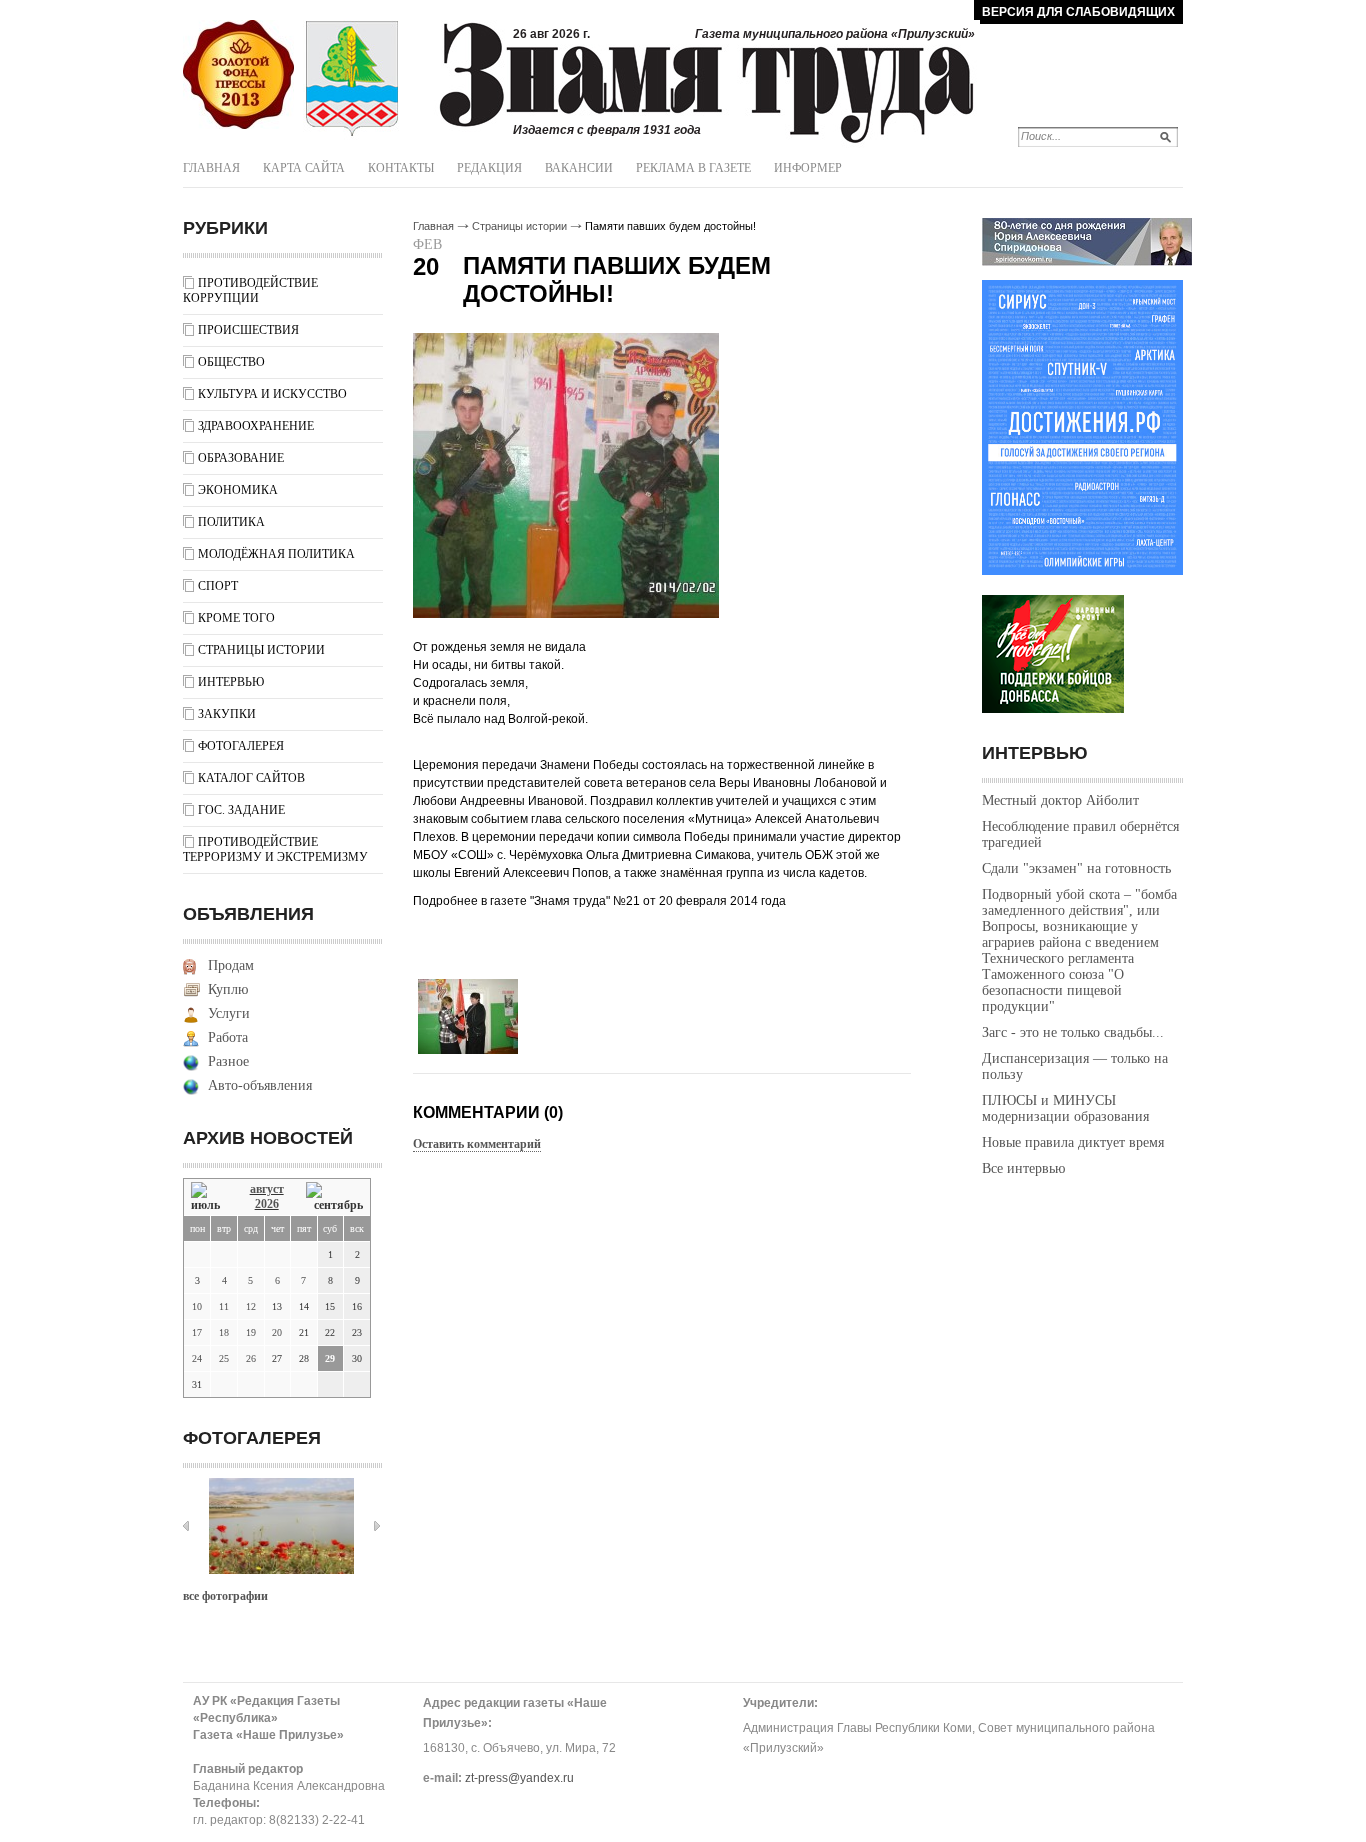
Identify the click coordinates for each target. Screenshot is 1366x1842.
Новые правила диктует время (1073, 1142)
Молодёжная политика (276, 554)
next (377, 1526)
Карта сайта (304, 168)
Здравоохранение (256, 426)
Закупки (227, 714)
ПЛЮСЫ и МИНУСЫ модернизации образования (1065, 1108)
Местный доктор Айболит (1060, 800)
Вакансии (579, 168)
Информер (808, 168)
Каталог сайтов (251, 778)
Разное (228, 1061)
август (267, 1189)
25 (224, 1358)
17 (197, 1332)
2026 (267, 1204)
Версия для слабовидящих (1078, 12)
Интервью (231, 682)
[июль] (209, 1197)
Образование (241, 458)
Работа (228, 1037)
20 (277, 1332)
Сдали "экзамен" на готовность (1076, 868)
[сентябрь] (334, 1197)
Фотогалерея (241, 746)
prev (186, 1526)
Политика (231, 522)
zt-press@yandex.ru (519, 1778)
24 (197, 1358)
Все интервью (1023, 1168)
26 (251, 1358)
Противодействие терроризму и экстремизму (275, 849)
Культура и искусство (272, 394)
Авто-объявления (260, 1085)
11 (224, 1306)
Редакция (489, 168)
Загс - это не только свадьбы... (1073, 1032)
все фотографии (225, 1596)
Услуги (229, 1013)
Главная (211, 168)
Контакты (401, 168)
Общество (231, 362)
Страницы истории (261, 650)
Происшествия (248, 330)
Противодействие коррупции (250, 290)
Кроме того (236, 618)
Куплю (228, 989)
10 (197, 1306)
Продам (231, 965)
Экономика (238, 490)
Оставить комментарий (477, 1144)
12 (251, 1306)
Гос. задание (241, 810)
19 (251, 1332)
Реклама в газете (693, 168)
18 (224, 1332)
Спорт (218, 586)
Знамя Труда (238, 75)
